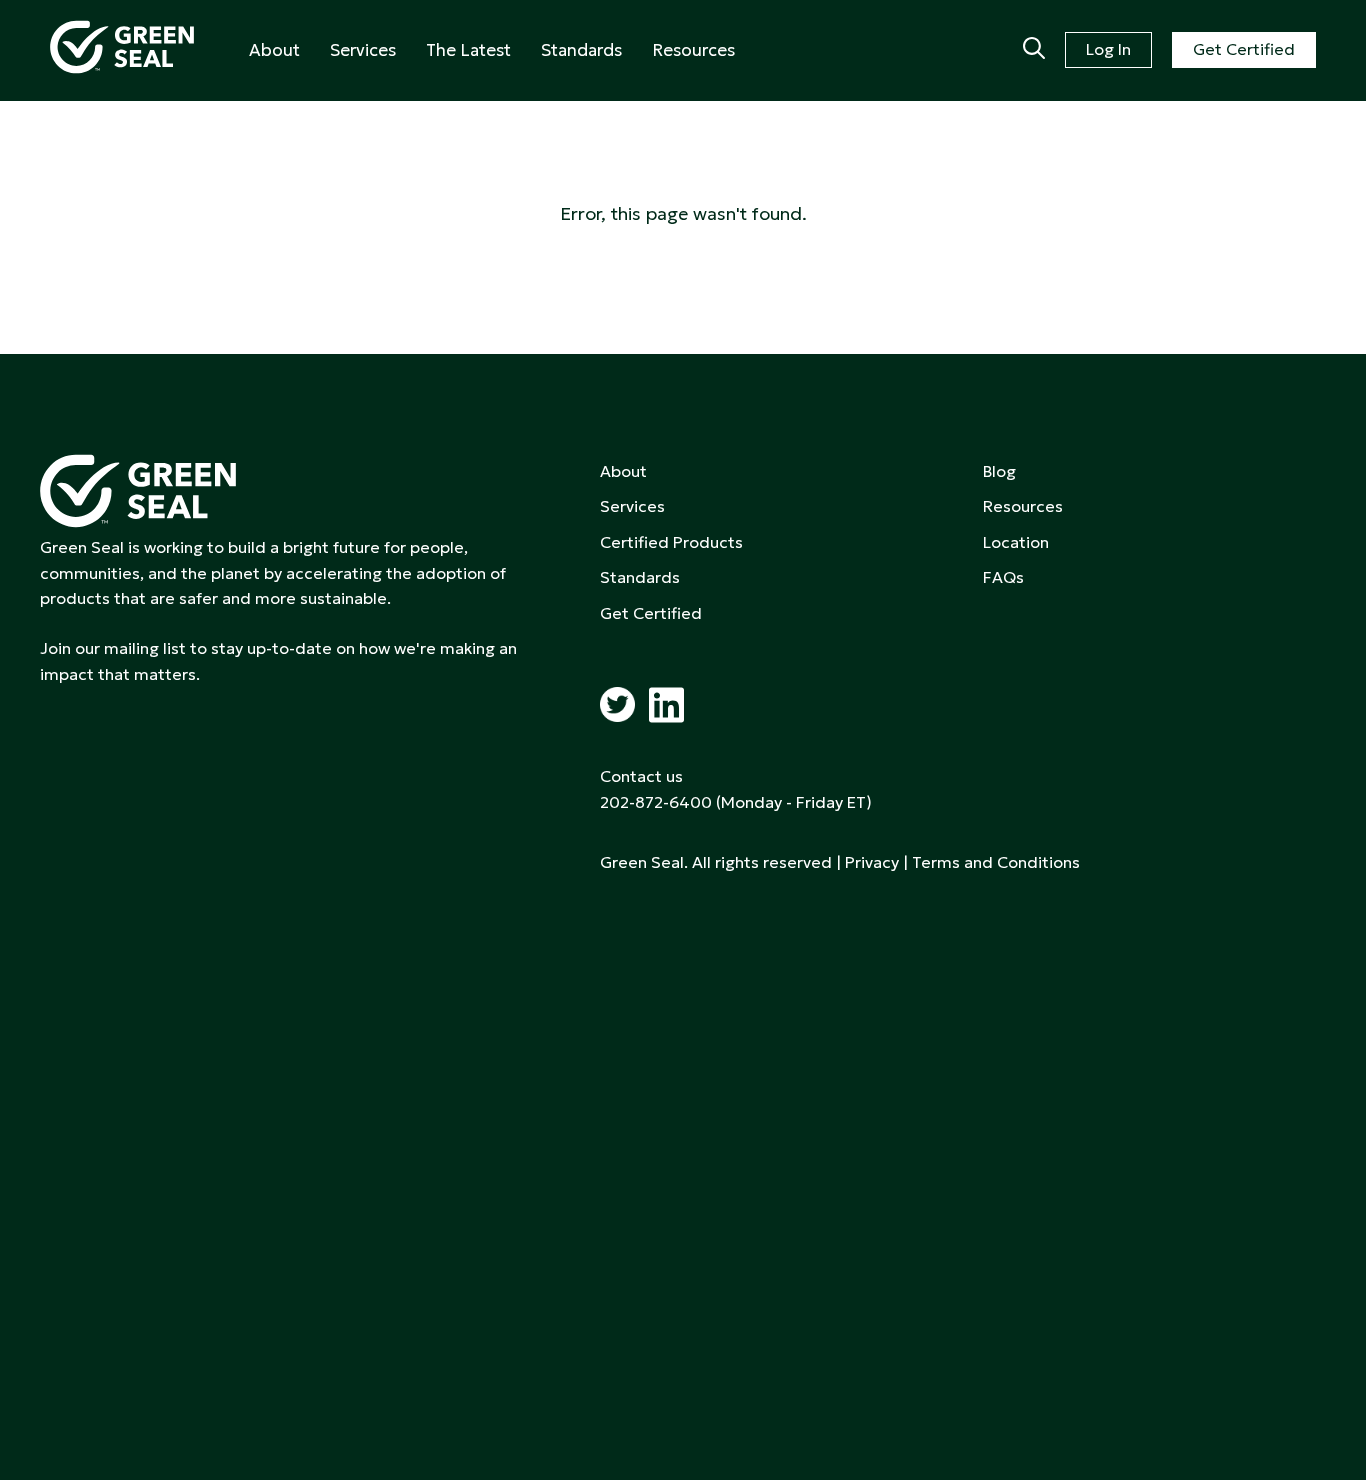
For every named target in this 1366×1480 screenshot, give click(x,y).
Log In (1108, 49)
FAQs (1003, 577)
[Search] (1034, 50)
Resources (693, 50)
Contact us (641, 776)
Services (363, 50)
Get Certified (1244, 49)
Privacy (872, 862)
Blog (999, 471)
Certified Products (671, 542)
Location (1016, 542)
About (274, 50)
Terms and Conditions (996, 862)
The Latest (468, 50)
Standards (581, 50)
